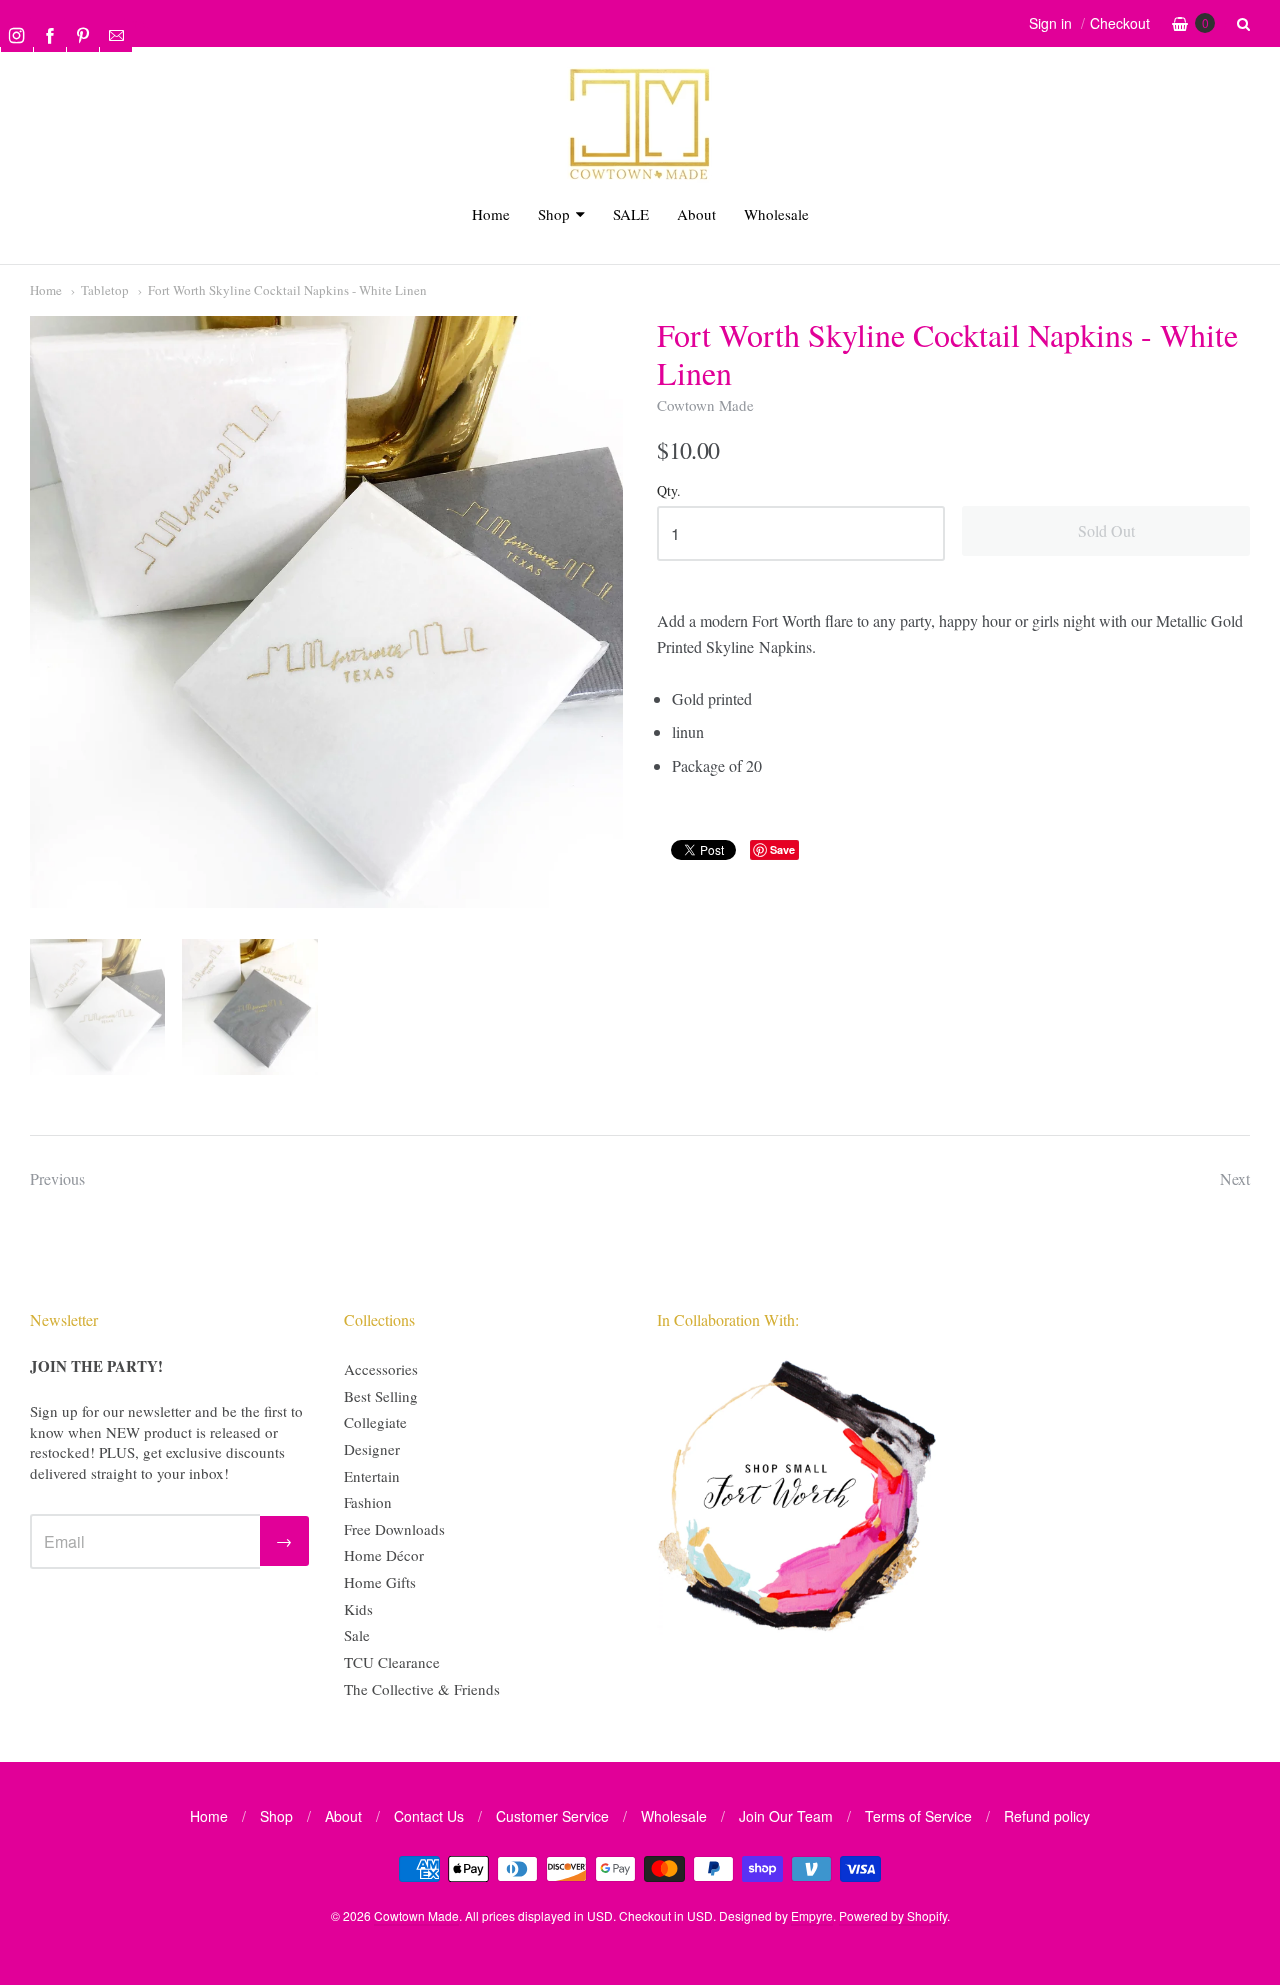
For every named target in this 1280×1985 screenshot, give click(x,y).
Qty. (669, 491)
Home (491, 214)
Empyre (812, 1915)
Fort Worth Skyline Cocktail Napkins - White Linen (287, 290)
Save (782, 849)
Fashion (368, 1502)
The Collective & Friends (422, 1689)
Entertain (372, 1476)
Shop (554, 214)
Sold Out (1106, 530)
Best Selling (381, 1396)
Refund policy (1047, 1816)
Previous (57, 1178)
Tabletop (105, 290)
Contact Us (429, 1816)
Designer (372, 1449)
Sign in (1050, 23)
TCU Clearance (392, 1662)
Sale (357, 1635)
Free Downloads (394, 1529)
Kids (358, 1609)
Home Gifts (380, 1582)
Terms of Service (918, 1816)
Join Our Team (786, 1816)
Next (1235, 1178)
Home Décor (384, 1555)
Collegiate (375, 1422)
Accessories (381, 1369)
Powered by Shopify (893, 1915)
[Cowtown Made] (640, 176)
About (696, 214)
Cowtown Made (705, 405)
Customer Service (552, 1816)
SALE (631, 214)
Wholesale (776, 214)
